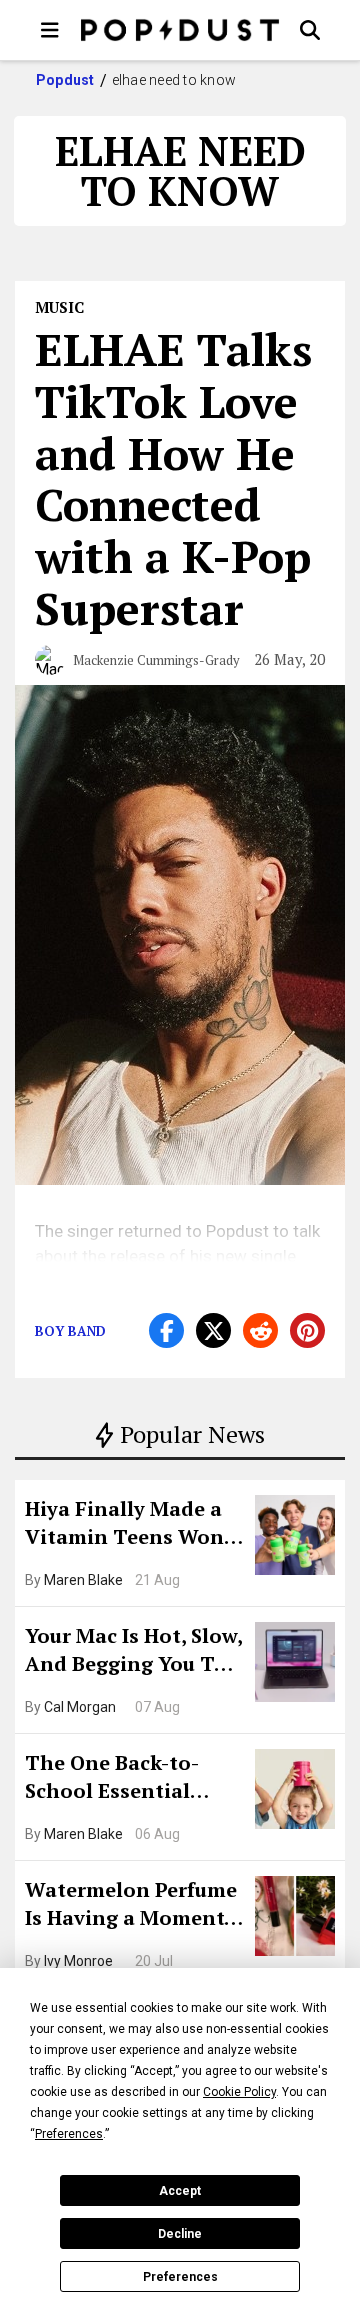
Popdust (65, 80)
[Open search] (310, 30)
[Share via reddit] (260, 1330)
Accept (180, 2191)
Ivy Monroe (78, 1961)
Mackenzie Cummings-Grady (156, 660)
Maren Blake (83, 1580)
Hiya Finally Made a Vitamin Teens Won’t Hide (132, 1525)
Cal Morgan (80, 1707)
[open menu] (50, 30)
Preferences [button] (69, 2134)
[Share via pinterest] (307, 1330)
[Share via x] (213, 1330)
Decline (180, 2234)
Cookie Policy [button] (239, 2092)
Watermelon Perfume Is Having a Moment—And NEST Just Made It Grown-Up (133, 1906)
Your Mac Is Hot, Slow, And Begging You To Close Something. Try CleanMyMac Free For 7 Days (133, 1652)
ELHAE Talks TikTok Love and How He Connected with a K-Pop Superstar (173, 478)
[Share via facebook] (166, 1330)
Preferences (180, 2277)
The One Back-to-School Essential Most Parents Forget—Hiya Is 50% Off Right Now (127, 1779)
